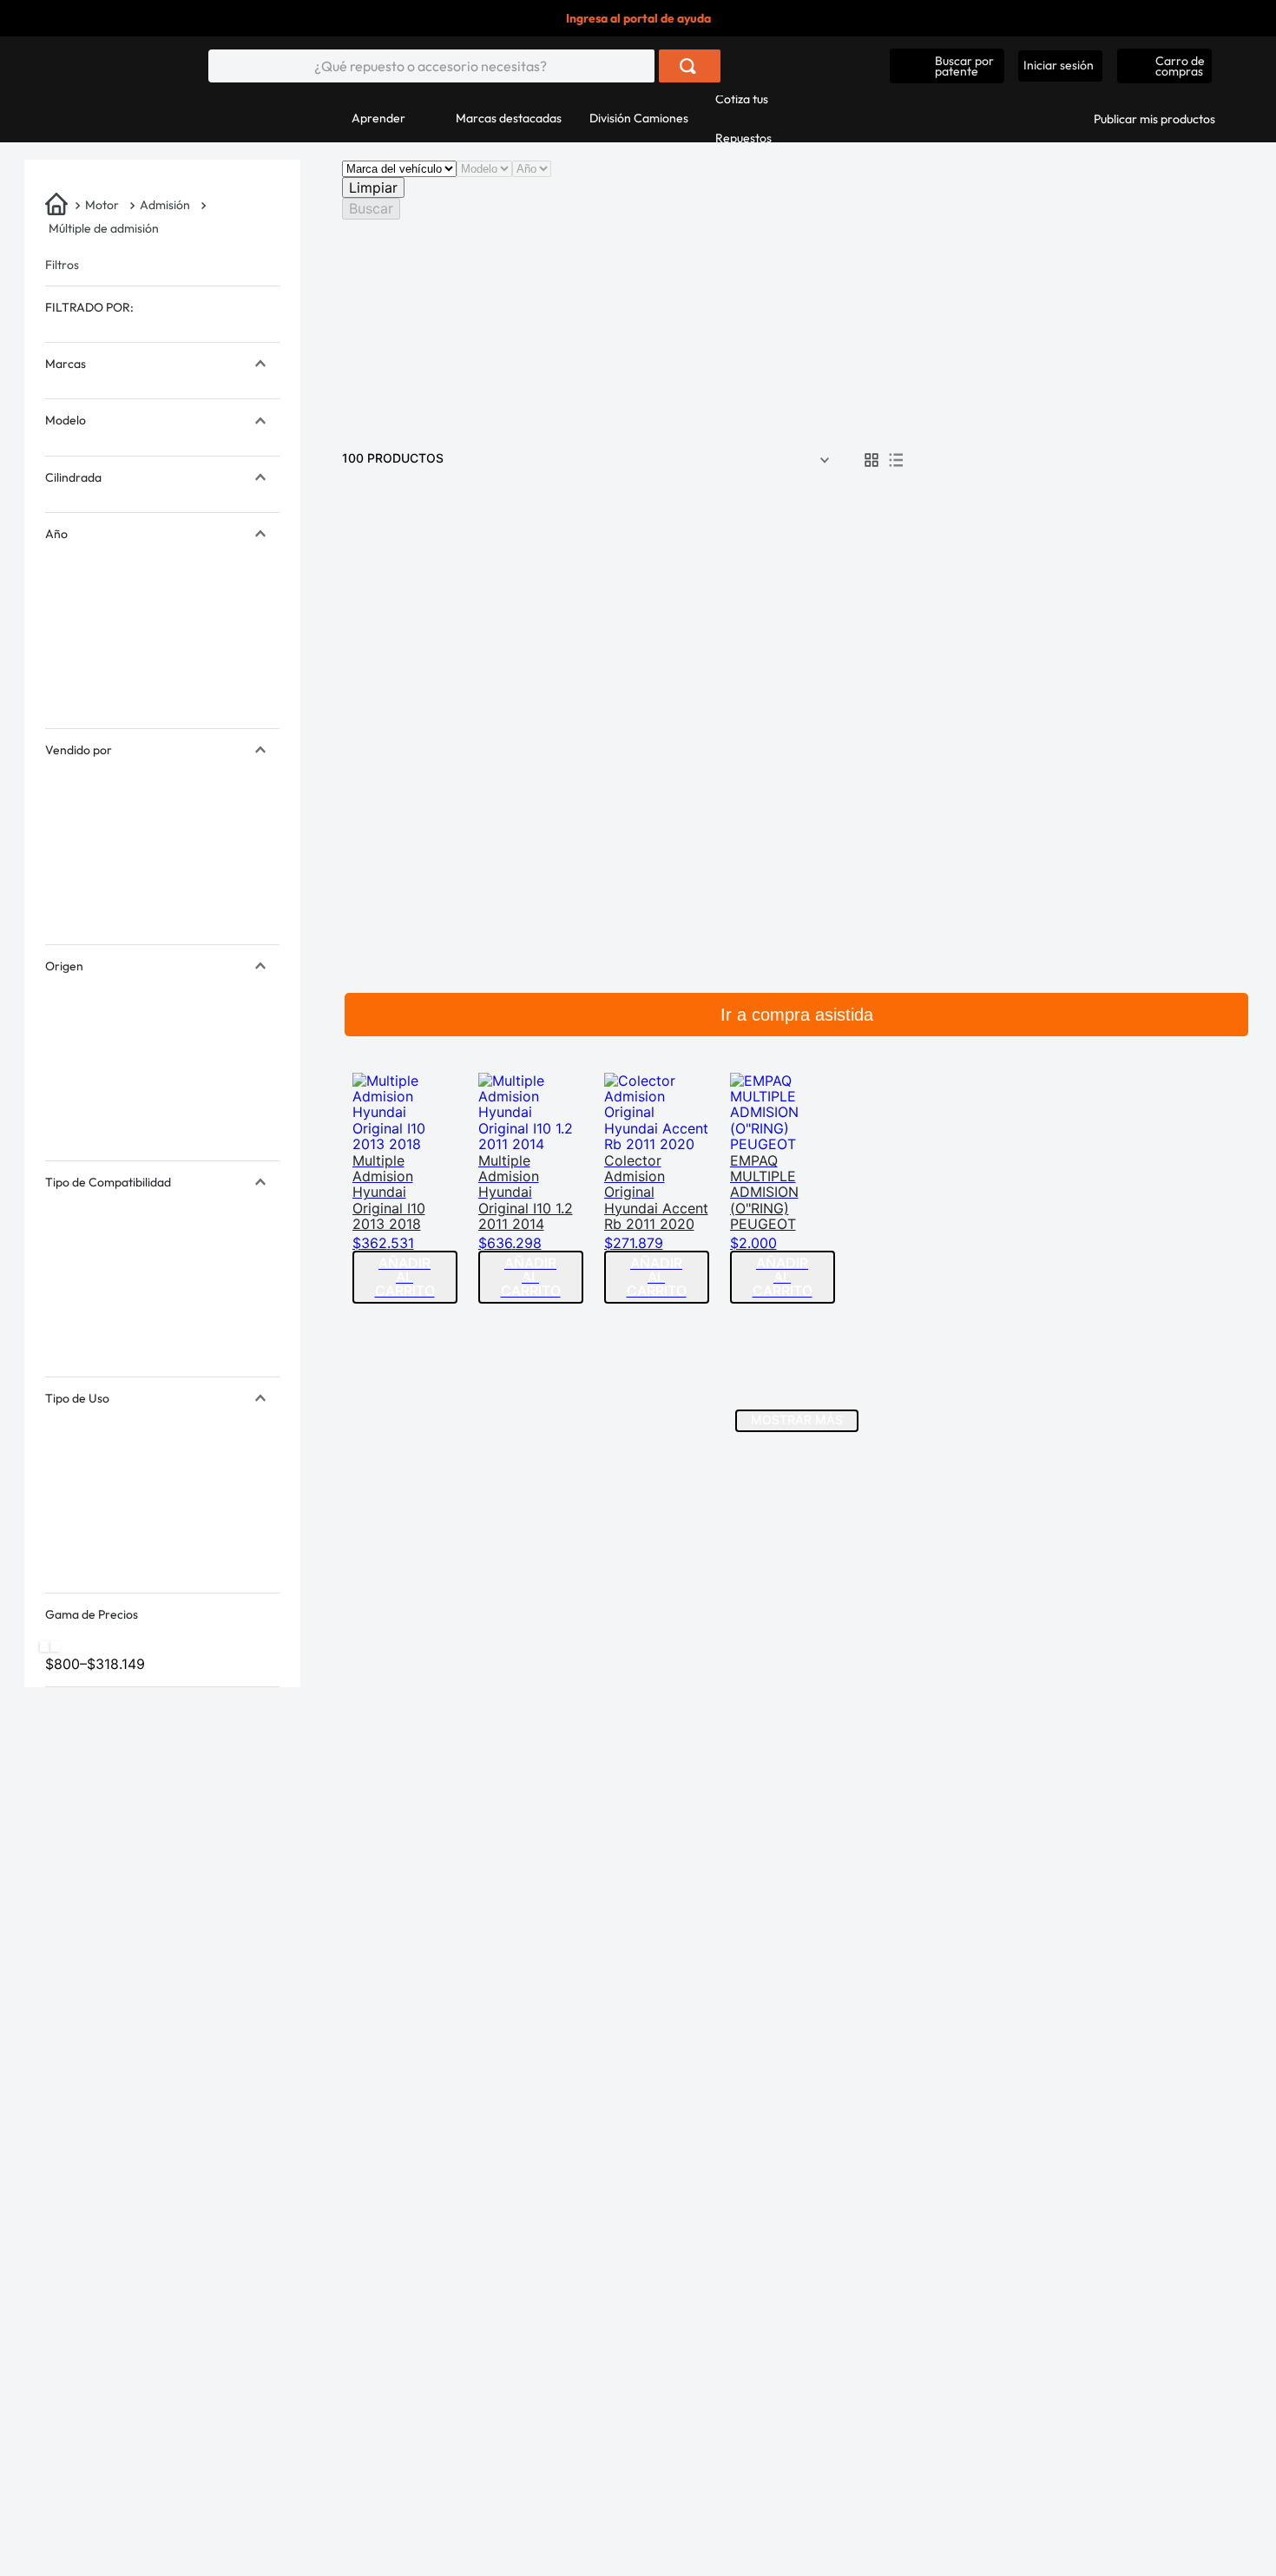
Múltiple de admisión (104, 228)
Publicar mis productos (1154, 119)
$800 (62, 1664)
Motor (102, 205)
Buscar (371, 208)
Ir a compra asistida (797, 1015)
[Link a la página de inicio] (58, 205)
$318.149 (112, 1664)
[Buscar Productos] (688, 66)
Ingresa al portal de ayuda (638, 18)
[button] (947, 66)
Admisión (165, 205)
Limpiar (373, 187)
